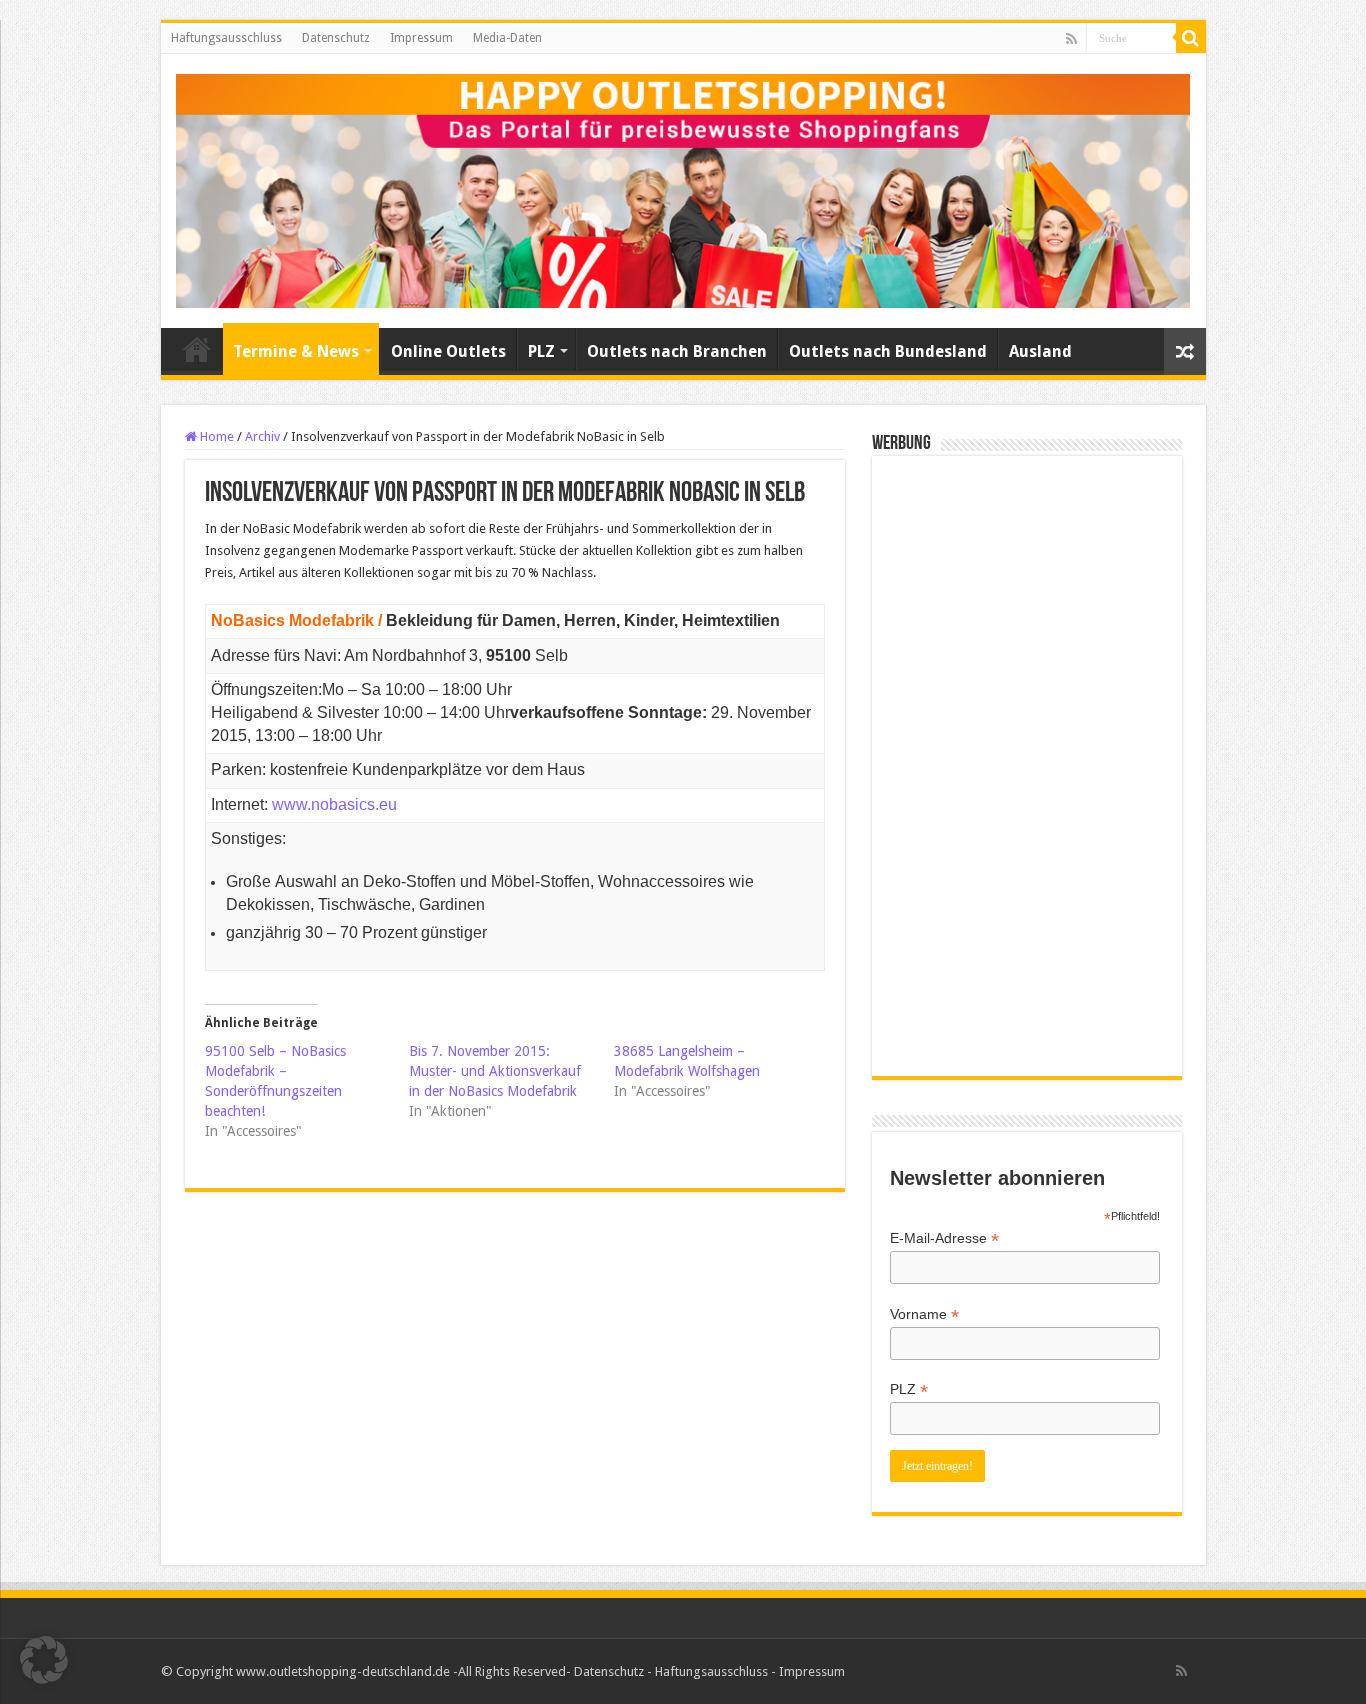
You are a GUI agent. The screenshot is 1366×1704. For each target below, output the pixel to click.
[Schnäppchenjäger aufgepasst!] (683, 187)
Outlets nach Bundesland (888, 351)
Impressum (421, 38)
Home (215, 436)
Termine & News (296, 351)
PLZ (541, 351)
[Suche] (1191, 38)
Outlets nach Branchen (677, 351)
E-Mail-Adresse (944, 1238)
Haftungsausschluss (226, 38)
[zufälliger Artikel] (1185, 351)
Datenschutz (336, 38)
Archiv (262, 436)
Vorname (924, 1314)
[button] (44, 1660)
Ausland (1040, 351)
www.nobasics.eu (334, 804)
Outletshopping (197, 349)
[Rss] (1071, 39)
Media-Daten (507, 38)
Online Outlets (448, 351)
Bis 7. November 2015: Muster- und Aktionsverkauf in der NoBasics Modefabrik (495, 1071)
